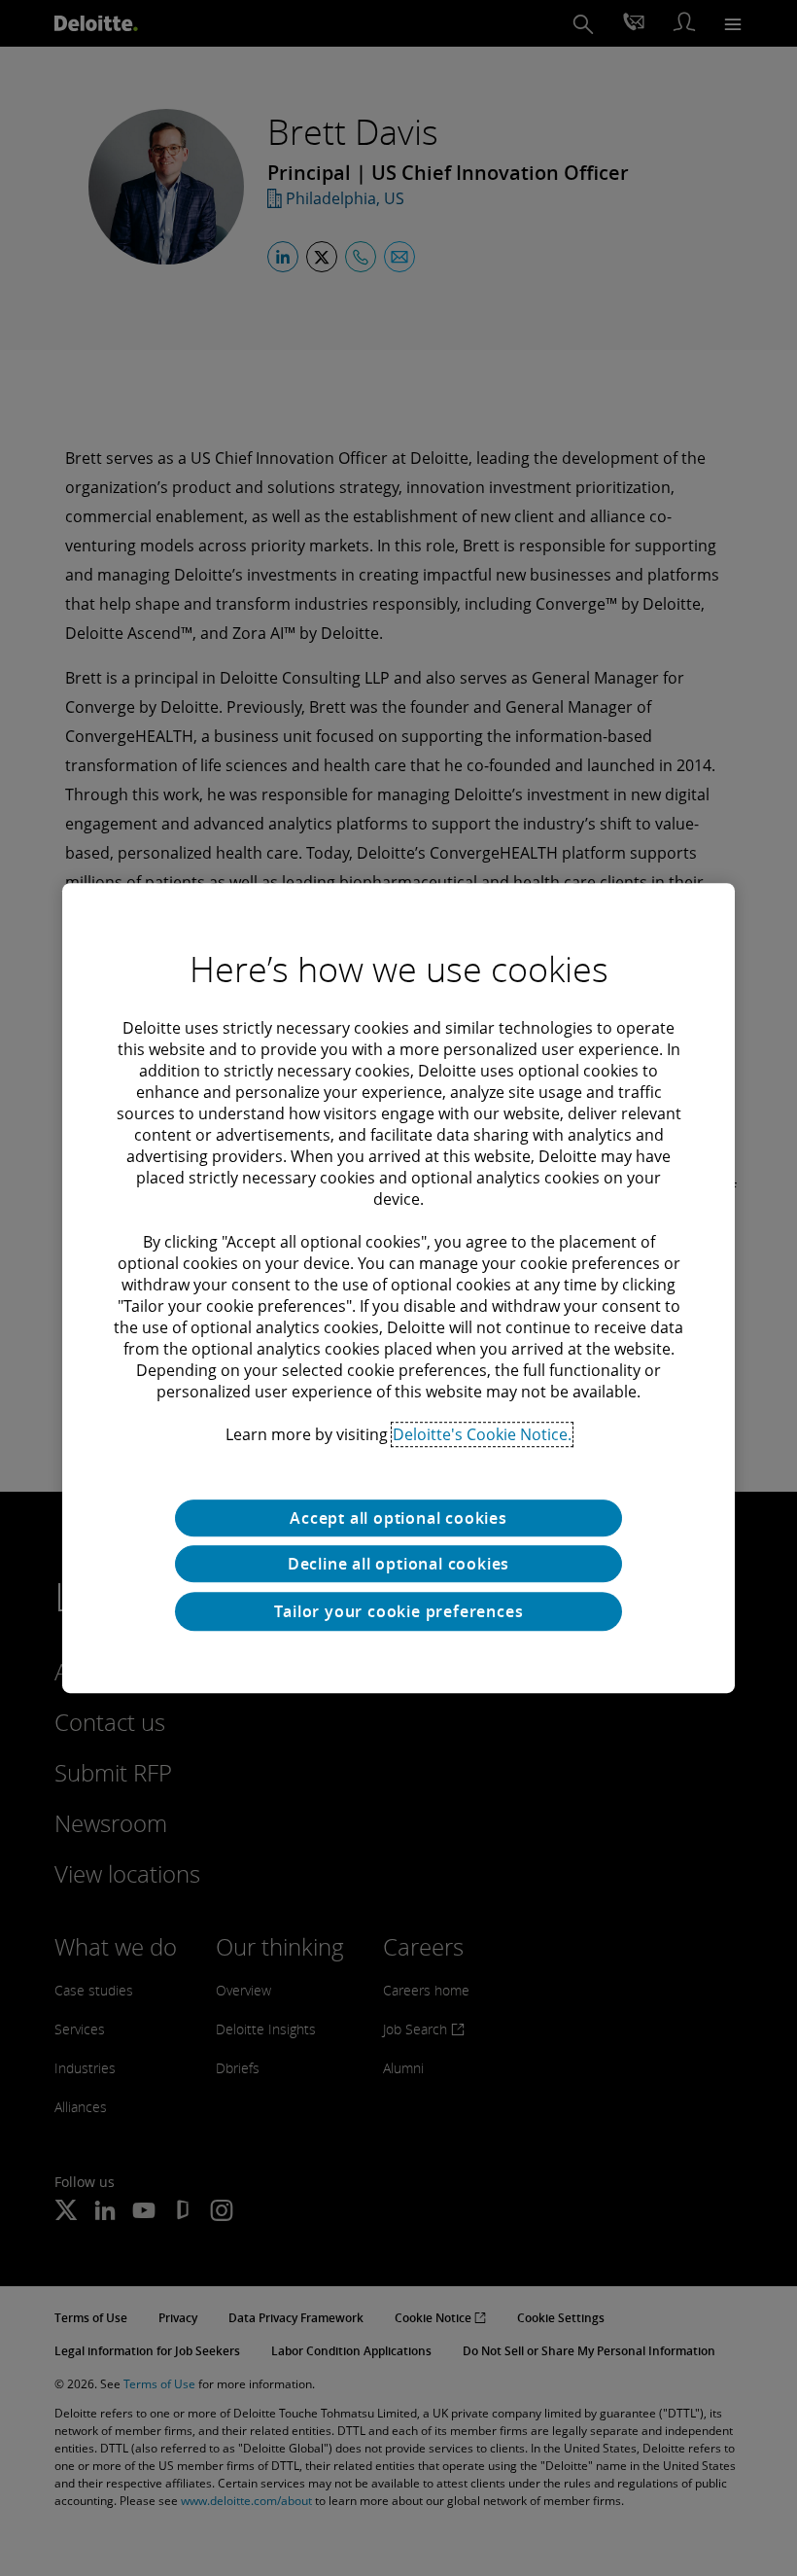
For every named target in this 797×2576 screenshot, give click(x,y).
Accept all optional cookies (398, 1518)
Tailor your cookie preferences (399, 1611)
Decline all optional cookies (398, 1564)
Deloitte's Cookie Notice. (482, 1434)
